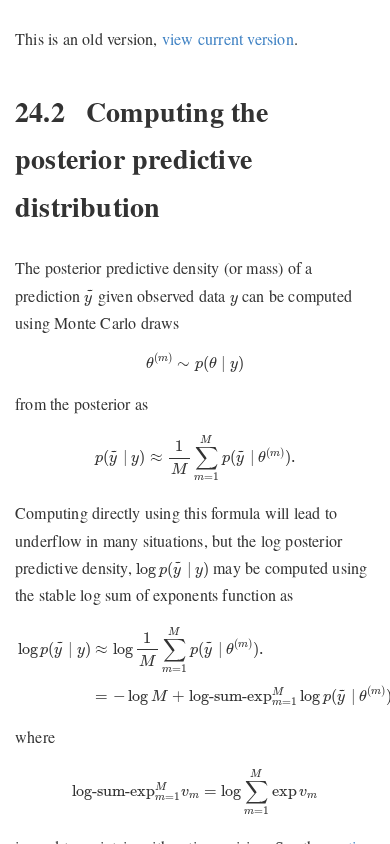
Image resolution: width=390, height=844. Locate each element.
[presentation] (88, 298)
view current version (228, 38)
